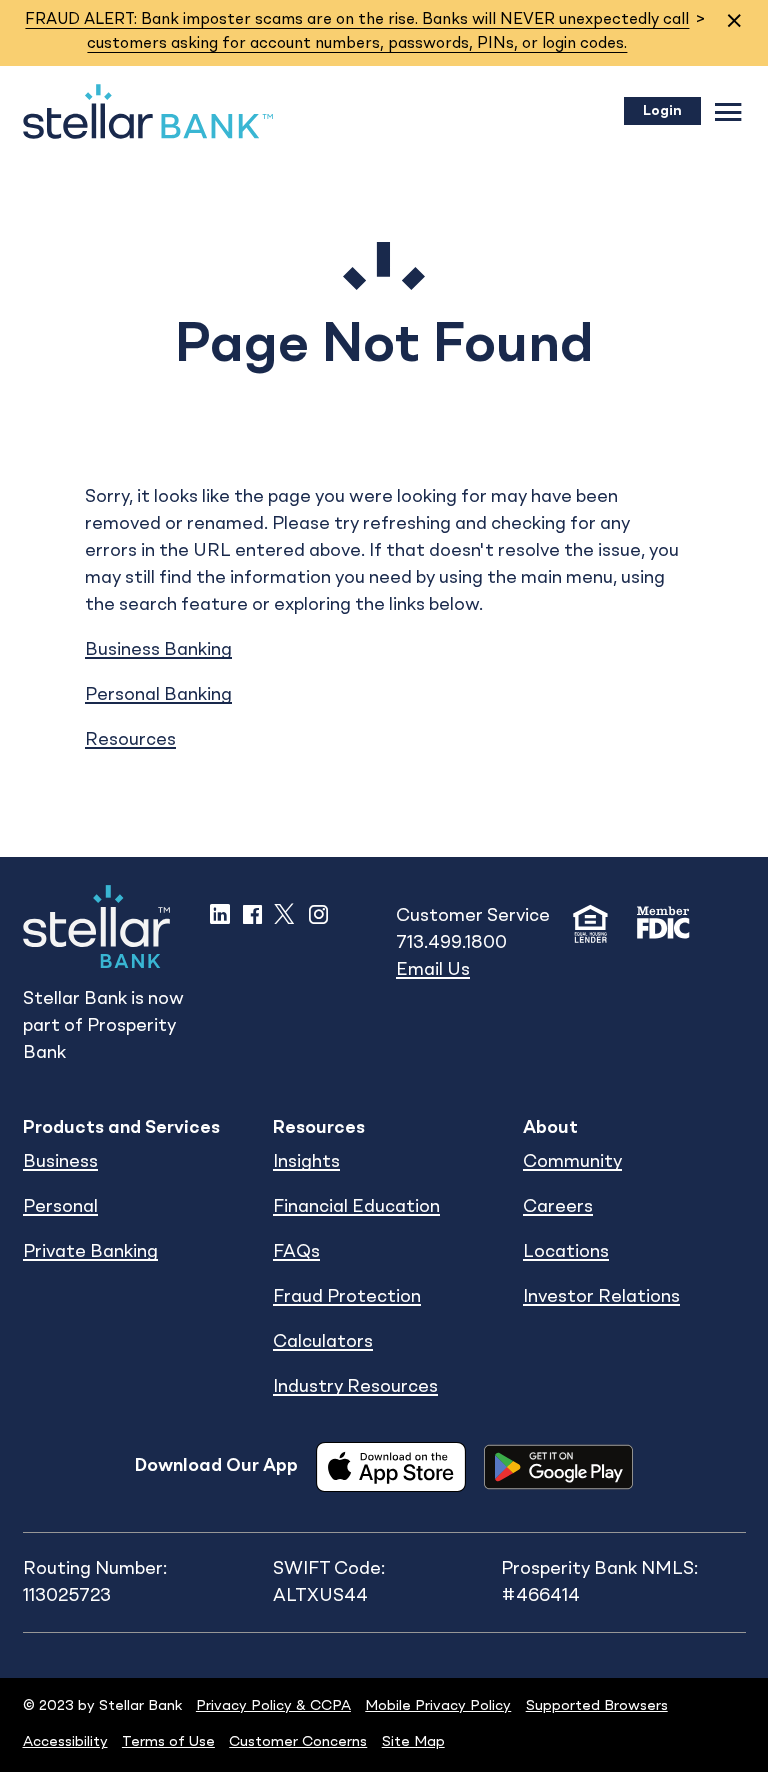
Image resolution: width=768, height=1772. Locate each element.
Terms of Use (168, 1742)
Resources (130, 740)
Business (60, 1162)
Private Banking (90, 1252)
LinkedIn (220, 914)
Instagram (318, 914)
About (550, 1128)
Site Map (413, 1742)
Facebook (252, 914)
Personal (60, 1207)
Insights (306, 1162)
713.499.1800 (451, 943)
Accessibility (65, 1742)
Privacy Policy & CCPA (273, 1706)
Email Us (433, 970)
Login (662, 111)
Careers (558, 1207)
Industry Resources (355, 1387)
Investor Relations (601, 1297)
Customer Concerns (298, 1742)
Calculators (323, 1342)
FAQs (296, 1252)
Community (572, 1162)
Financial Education (356, 1207)
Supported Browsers (597, 1706)
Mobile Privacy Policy (438, 1706)
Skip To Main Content (114, 52)
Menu (728, 111)
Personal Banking (158, 695)
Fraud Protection (347, 1297)
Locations (566, 1252)
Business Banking (158, 650)
